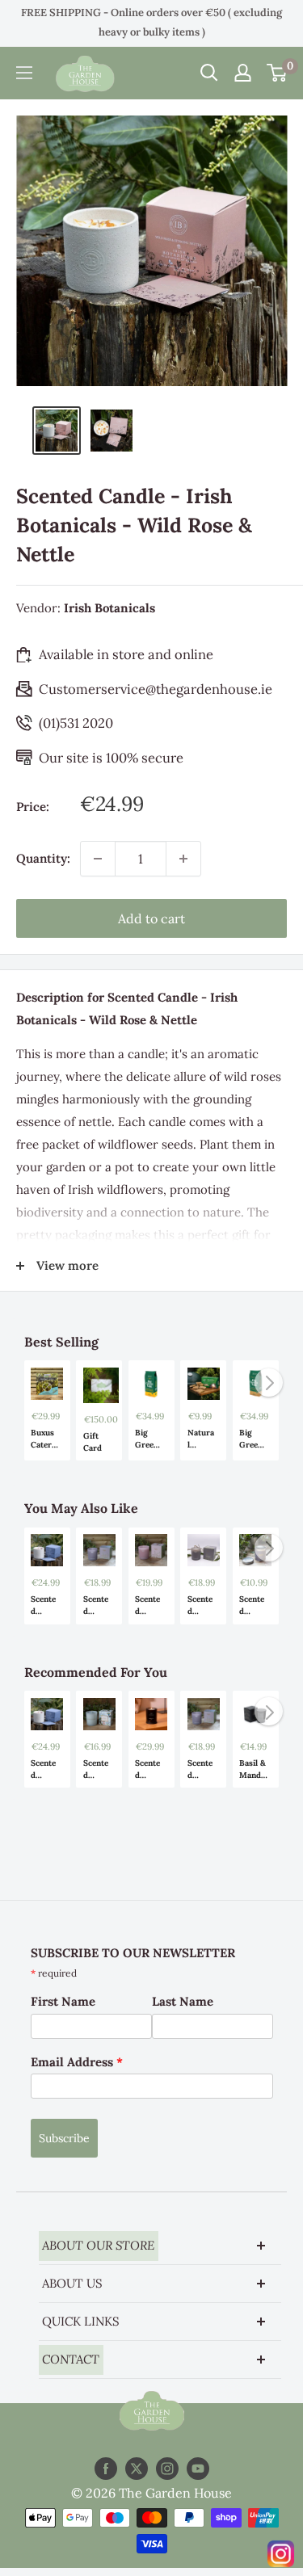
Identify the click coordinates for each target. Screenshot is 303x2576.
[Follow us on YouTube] (198, 2469)
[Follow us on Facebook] (106, 2469)
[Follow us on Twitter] (137, 2469)
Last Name (183, 2001)
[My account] (243, 73)
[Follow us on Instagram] (167, 2469)
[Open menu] (24, 73)
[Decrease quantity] (98, 859)
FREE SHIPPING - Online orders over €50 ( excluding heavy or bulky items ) (151, 22)
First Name (63, 2001)
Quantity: (43, 858)
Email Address (77, 2062)
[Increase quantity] (183, 859)
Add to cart (151, 918)
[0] (278, 73)
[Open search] (209, 73)
